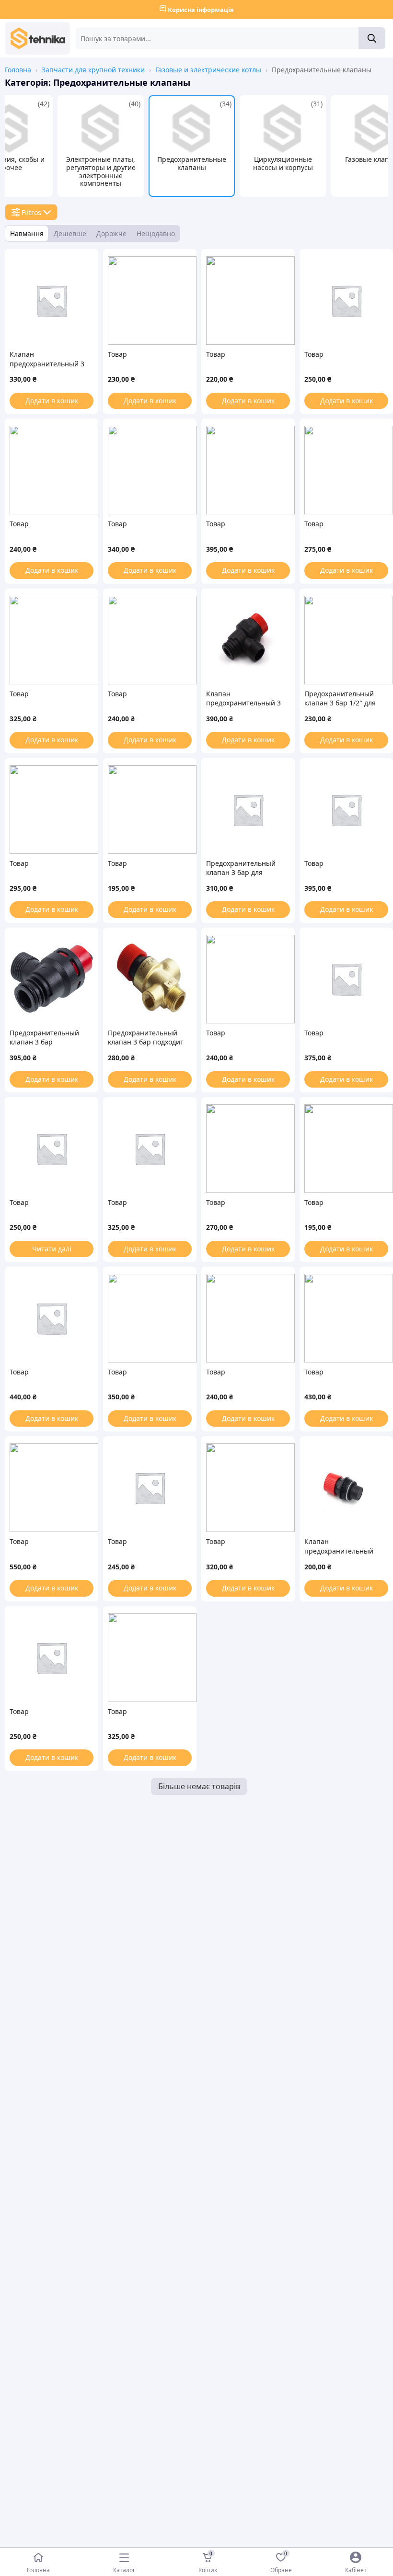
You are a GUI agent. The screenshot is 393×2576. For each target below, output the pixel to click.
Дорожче (111, 233)
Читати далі (52, 1249)
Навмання (27, 233)
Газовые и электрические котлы (208, 70)
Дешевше (70, 233)
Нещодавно (156, 233)
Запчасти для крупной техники (93, 70)
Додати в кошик (52, 401)
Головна (18, 70)
